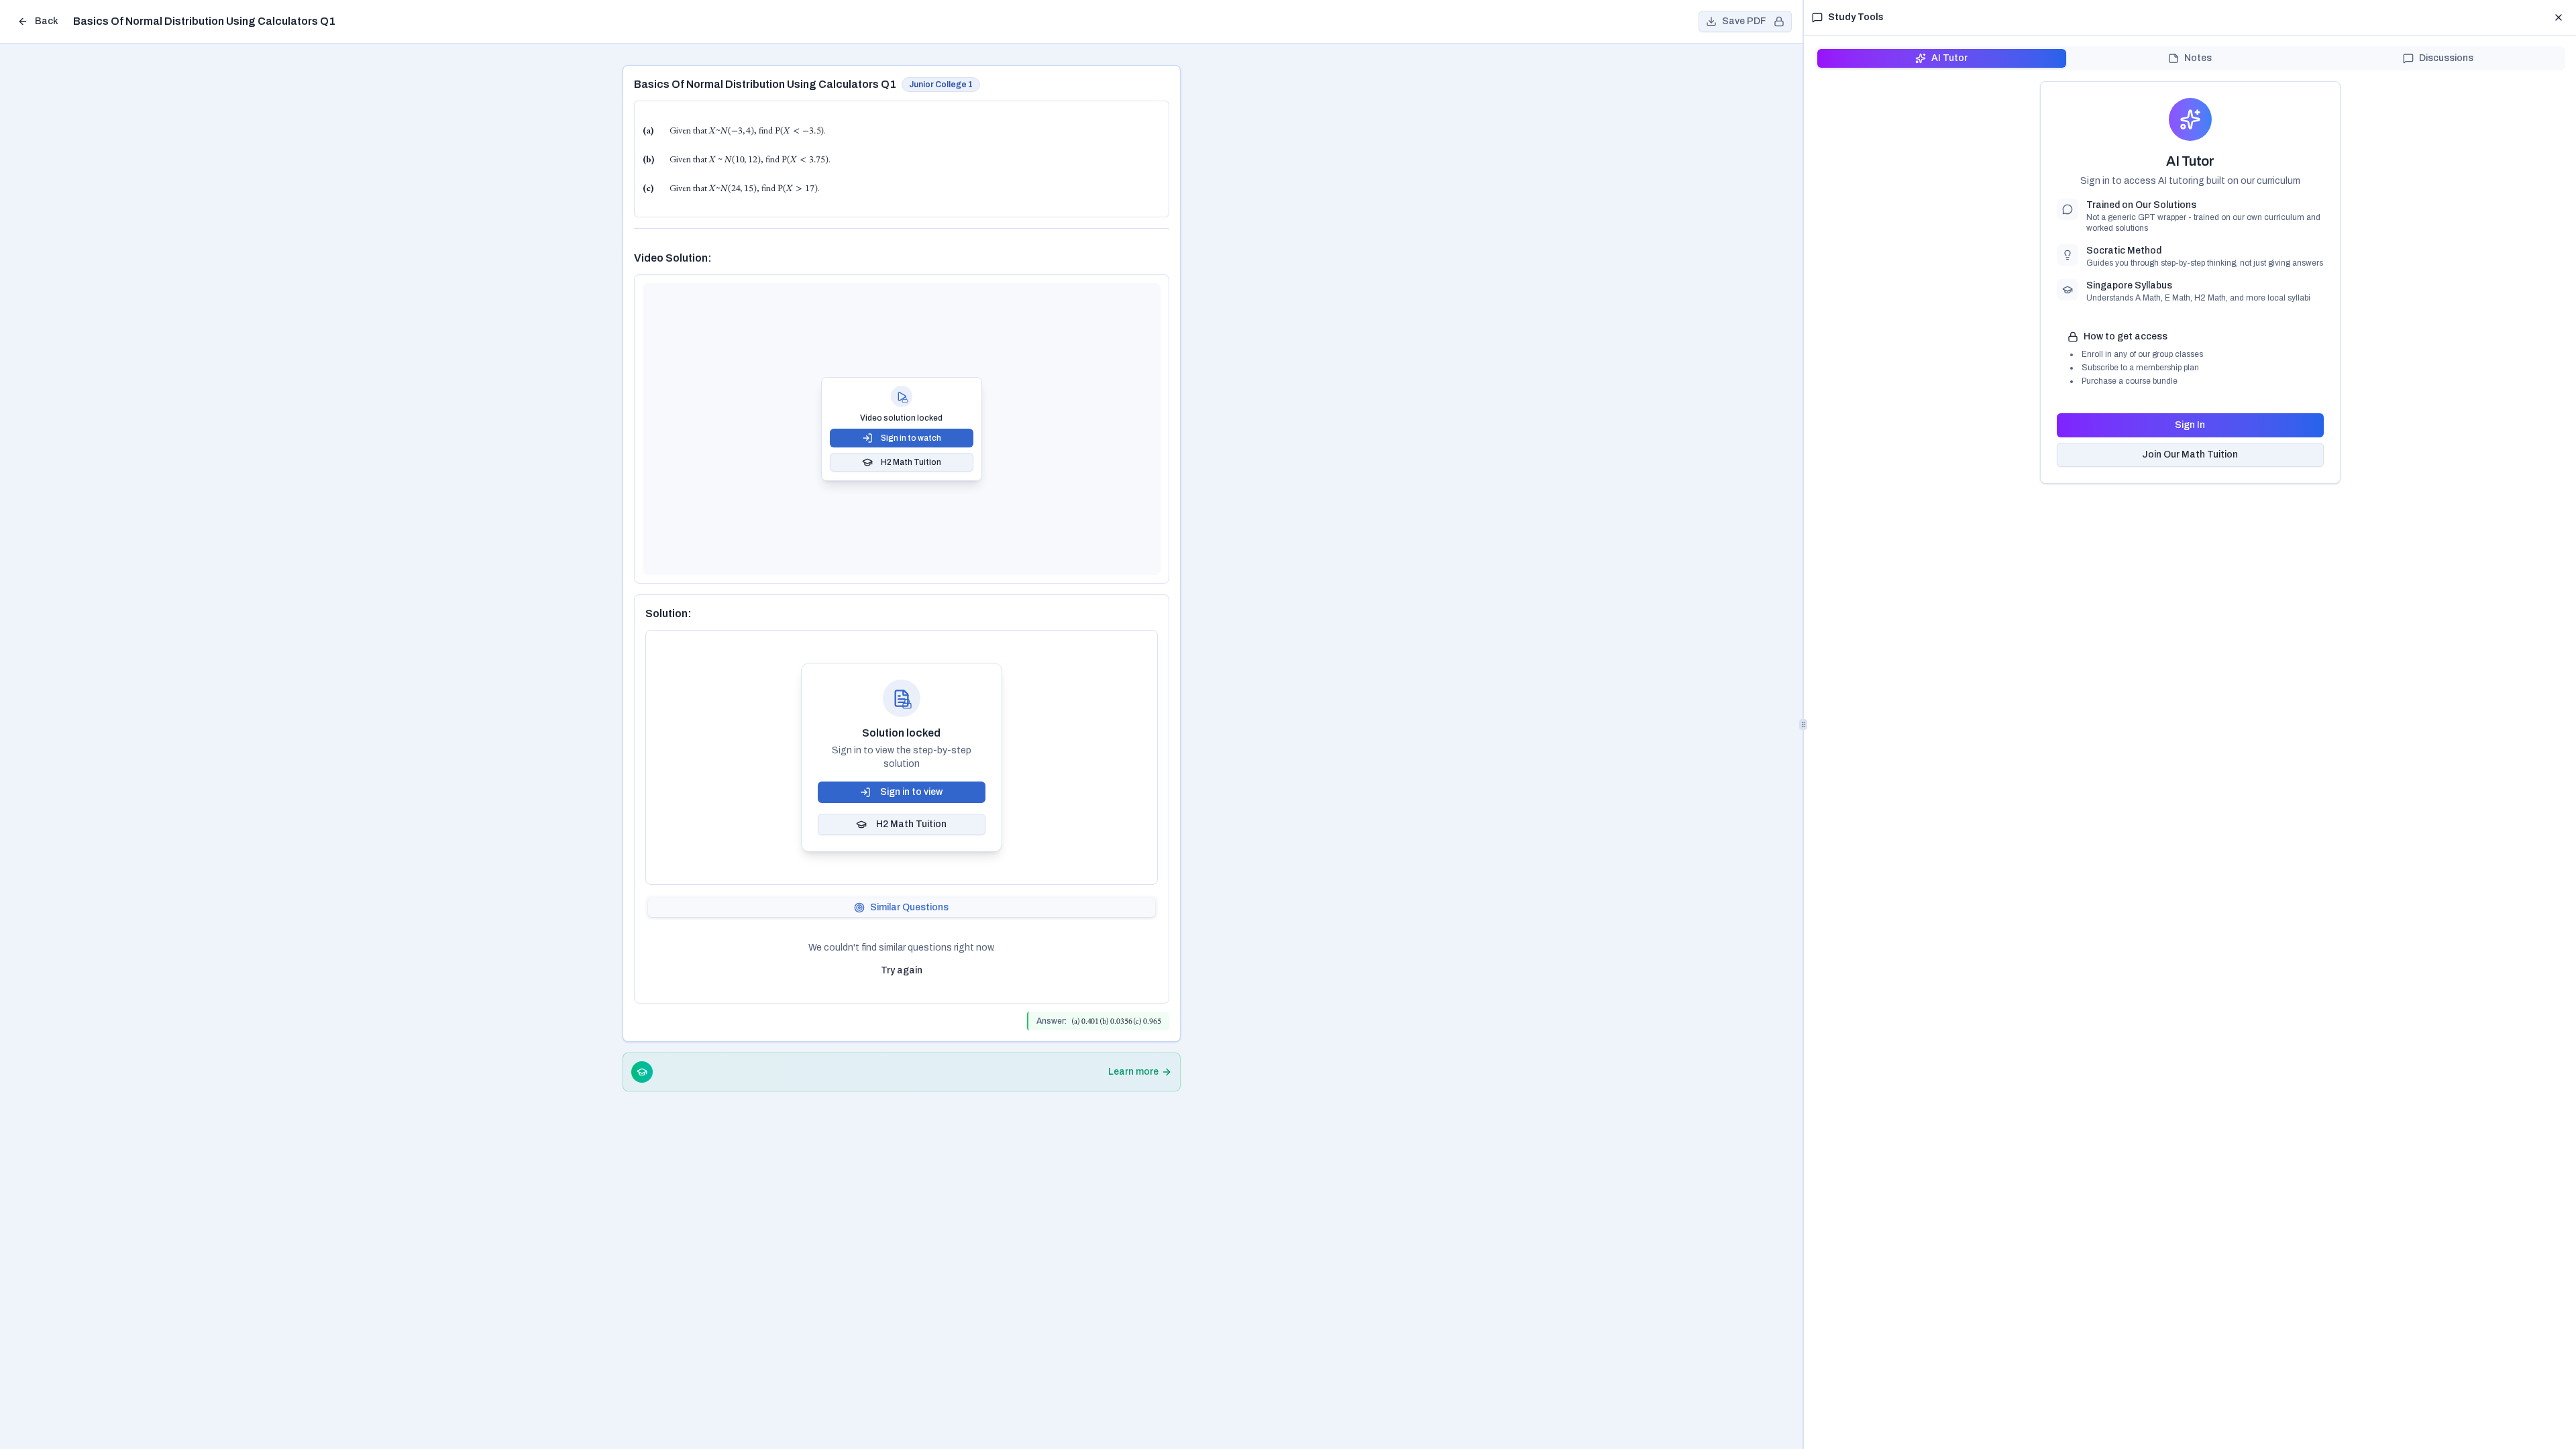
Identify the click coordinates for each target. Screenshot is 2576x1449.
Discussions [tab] (2446, 58)
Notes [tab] (2198, 58)
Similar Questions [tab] (909, 907)
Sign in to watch (911, 438)
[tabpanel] (902, 961)
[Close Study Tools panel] (2559, 17)
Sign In (2190, 425)
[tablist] (902, 908)
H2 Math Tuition (911, 462)
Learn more (1133, 1072)
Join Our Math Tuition (2190, 454)
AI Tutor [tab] (1949, 58)
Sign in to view (911, 792)
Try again (902, 970)
